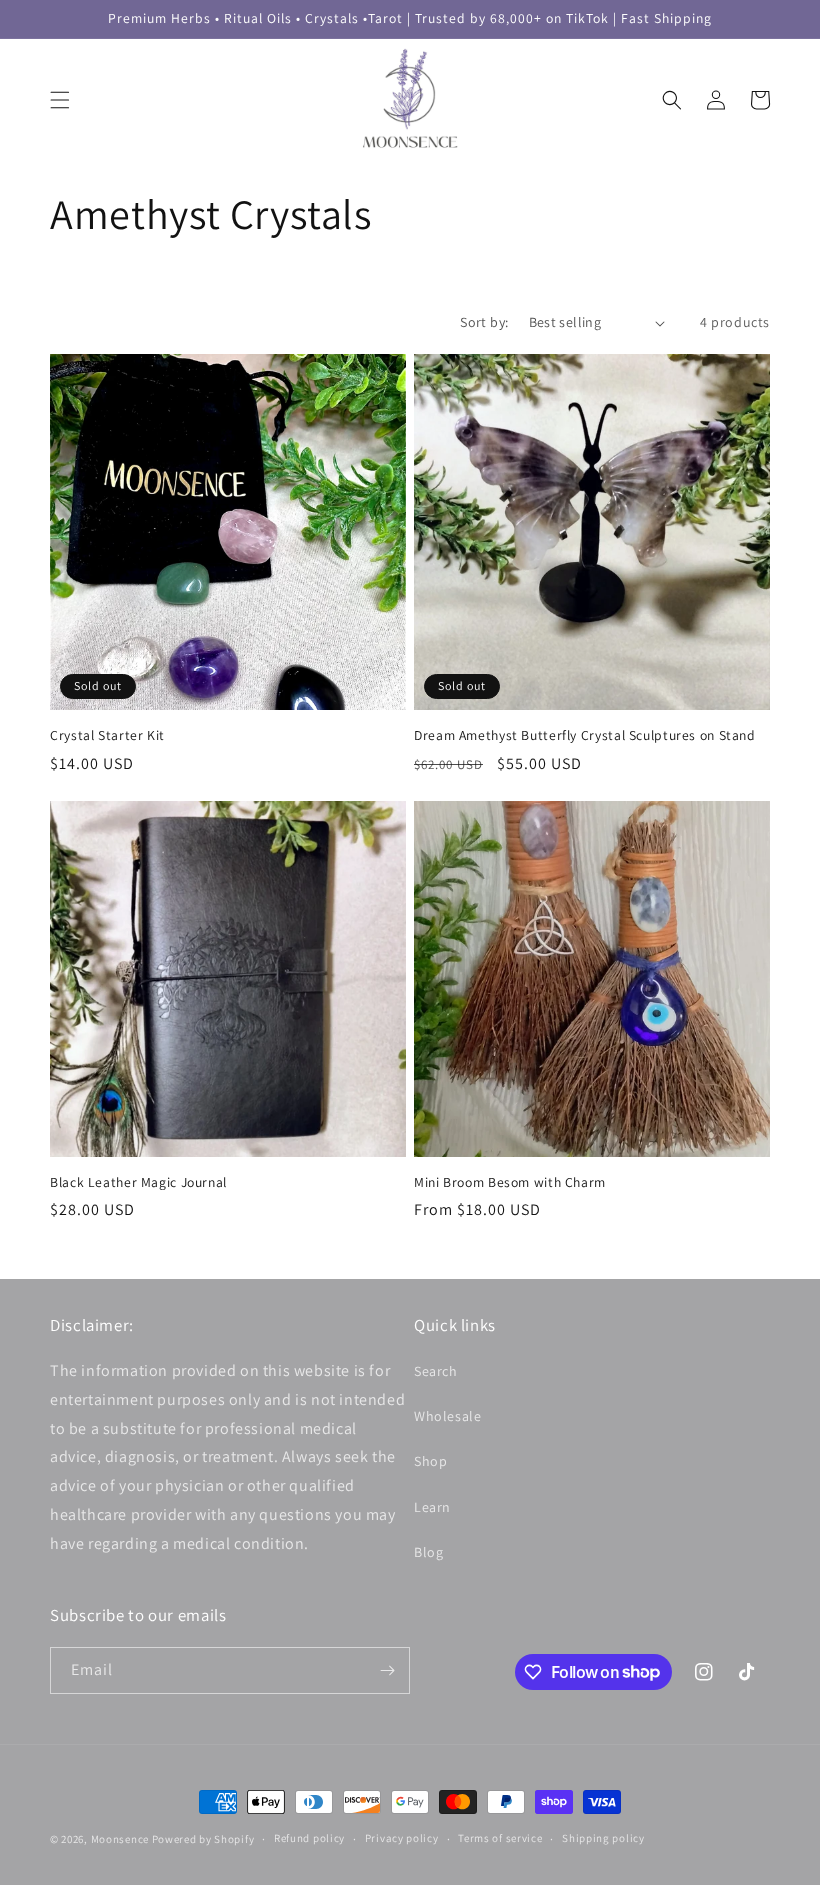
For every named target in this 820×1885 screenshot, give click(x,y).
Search (436, 1371)
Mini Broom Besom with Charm (510, 1182)
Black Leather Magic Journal (138, 1182)
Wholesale (447, 1416)
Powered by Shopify (203, 1839)
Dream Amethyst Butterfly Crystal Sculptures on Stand (585, 735)
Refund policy (309, 1838)
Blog (428, 1552)
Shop (430, 1461)
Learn (432, 1507)
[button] (60, 100)
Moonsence (120, 1839)
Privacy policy (402, 1838)
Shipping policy (603, 1838)
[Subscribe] (387, 1670)
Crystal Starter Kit (107, 735)
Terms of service (500, 1838)
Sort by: (484, 322)
